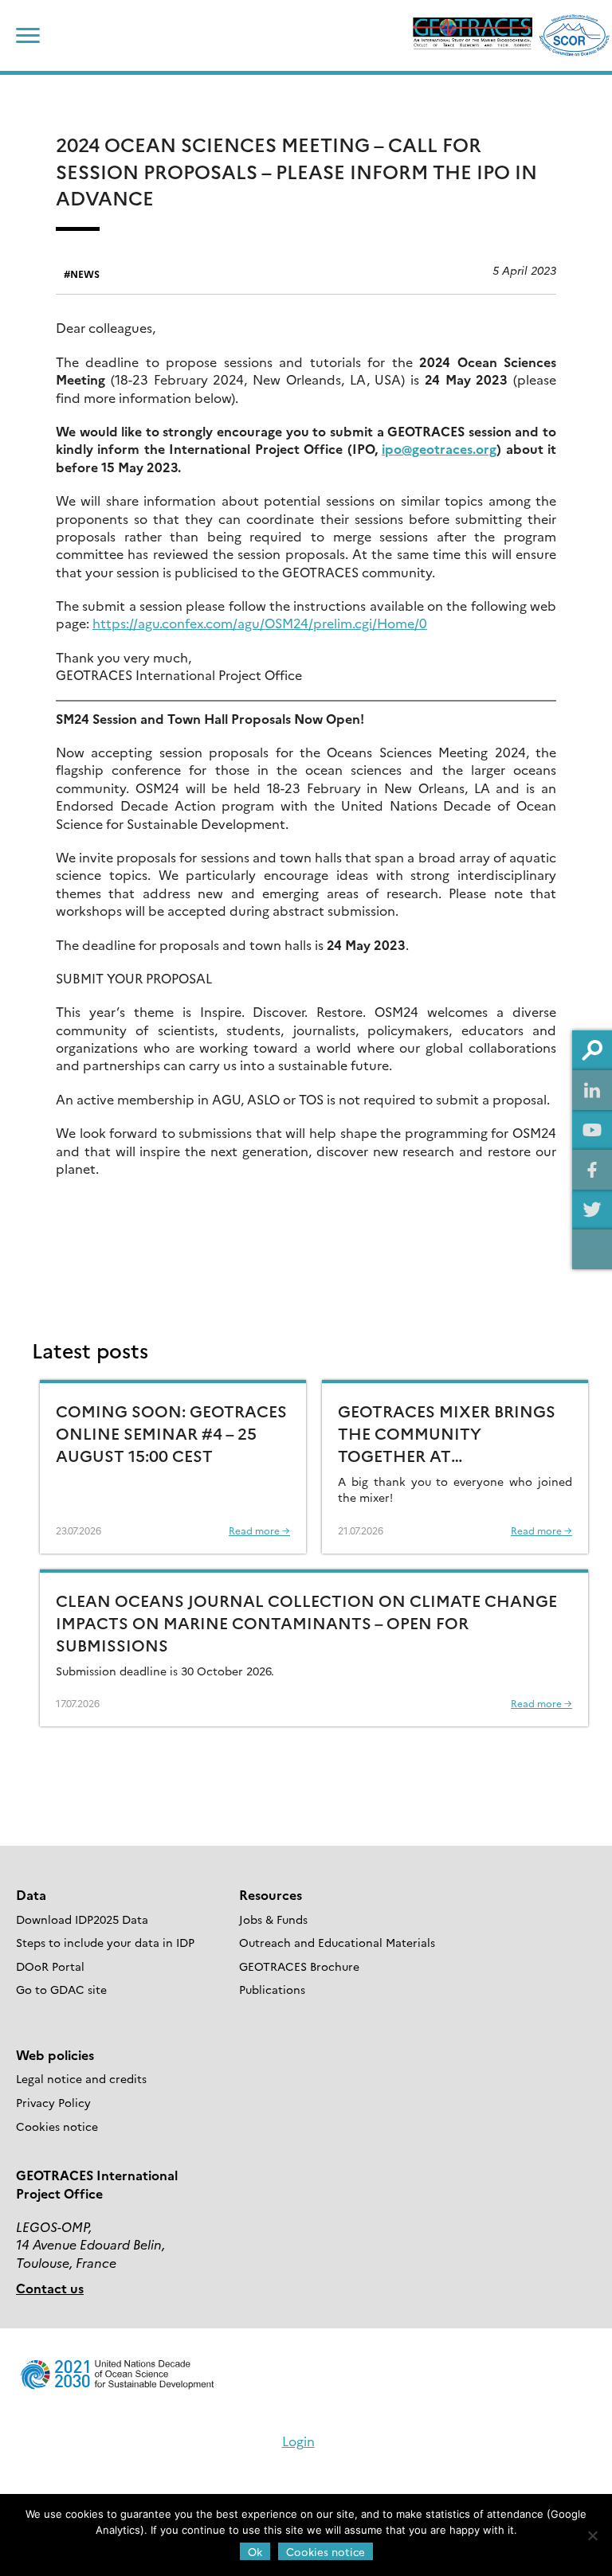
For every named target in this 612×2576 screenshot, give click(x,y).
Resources (271, 1894)
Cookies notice (57, 2126)
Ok (255, 2551)
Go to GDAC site (61, 1989)
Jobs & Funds (273, 1919)
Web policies (55, 2054)
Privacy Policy (53, 2102)
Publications (272, 1989)
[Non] (592, 2535)
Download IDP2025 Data (82, 1919)
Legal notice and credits (81, 2078)
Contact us (50, 2288)
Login (298, 2441)
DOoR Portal (50, 1966)
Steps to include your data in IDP (105, 1942)
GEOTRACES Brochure (299, 1966)
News (85, 274)
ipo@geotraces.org (439, 448)
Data (31, 1894)
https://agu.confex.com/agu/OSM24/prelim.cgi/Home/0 (260, 623)
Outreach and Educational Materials (337, 1942)
